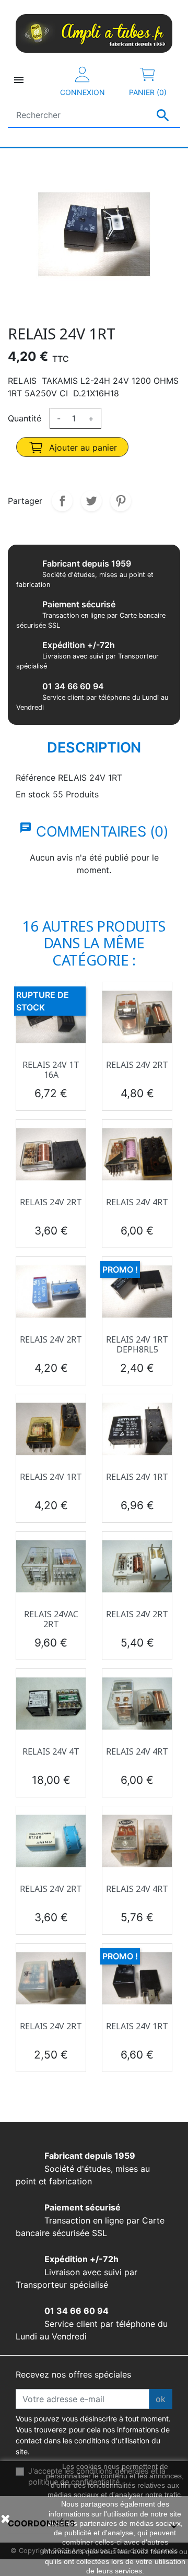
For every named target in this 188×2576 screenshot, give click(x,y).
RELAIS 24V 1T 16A (51, 1070)
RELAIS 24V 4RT (137, 1202)
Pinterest (121, 501)
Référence (36, 778)
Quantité (25, 418)
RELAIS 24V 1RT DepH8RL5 (137, 1344)
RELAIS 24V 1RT (51, 1477)
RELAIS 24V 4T (51, 1751)
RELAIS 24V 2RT (137, 1065)
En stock (33, 794)
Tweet (91, 501)
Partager (62, 501)
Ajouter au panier (82, 448)
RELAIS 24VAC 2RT (51, 1619)
